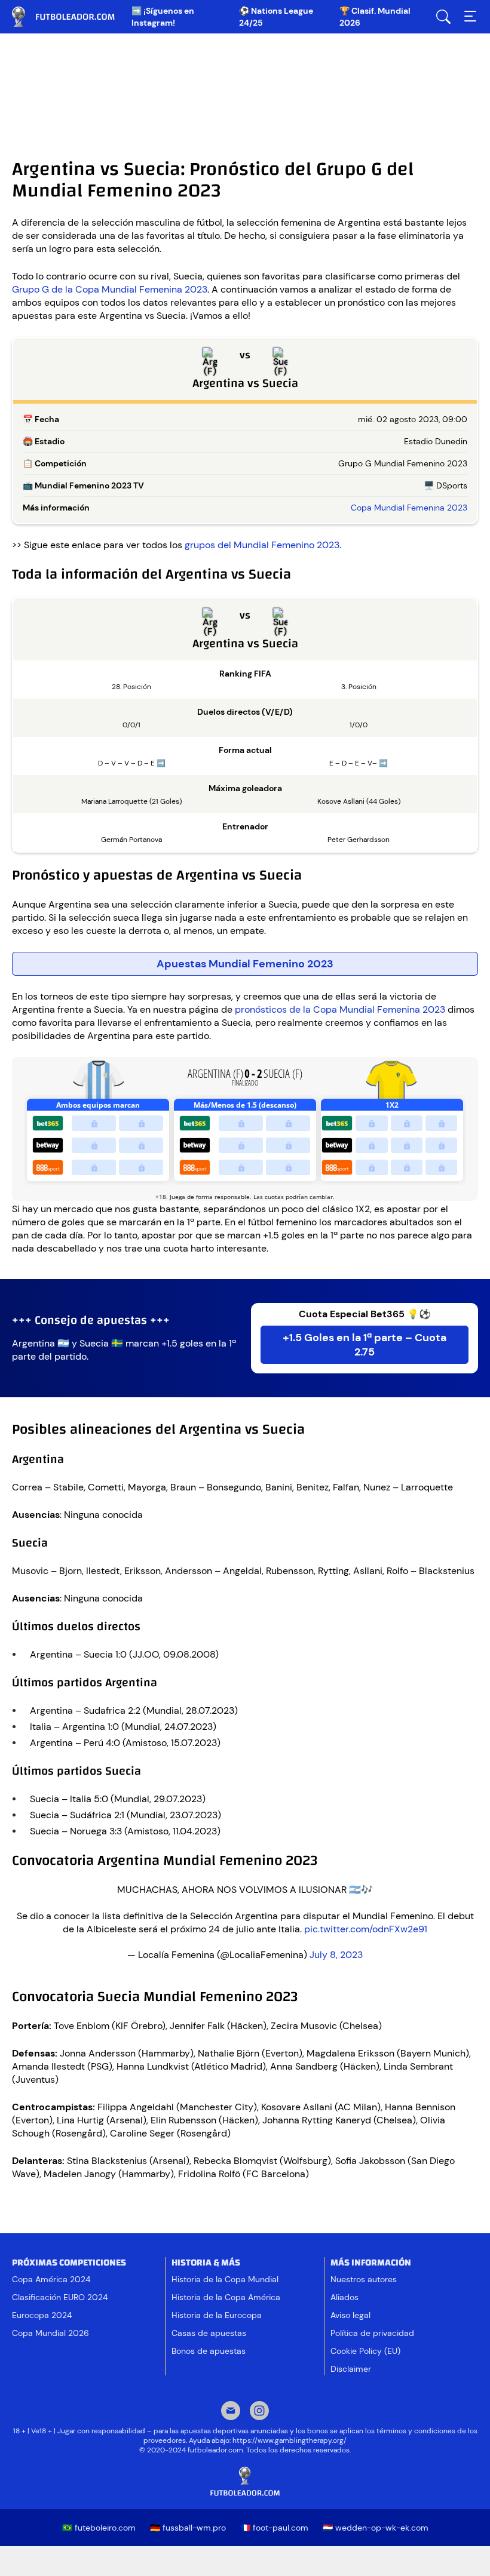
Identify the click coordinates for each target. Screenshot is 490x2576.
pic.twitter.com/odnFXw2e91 (366, 1929)
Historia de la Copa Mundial (225, 2279)
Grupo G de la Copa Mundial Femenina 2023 (110, 289)
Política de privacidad (372, 2333)
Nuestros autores (364, 2279)
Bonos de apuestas (209, 2351)
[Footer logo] (245, 2482)
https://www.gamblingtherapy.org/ (290, 2440)
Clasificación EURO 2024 (60, 2297)
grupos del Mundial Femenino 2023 (262, 545)
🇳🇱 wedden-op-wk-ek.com (376, 2528)
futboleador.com (72, 17)
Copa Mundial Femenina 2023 (409, 508)
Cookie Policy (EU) (365, 2351)
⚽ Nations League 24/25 (276, 17)
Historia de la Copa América (226, 2297)
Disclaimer (351, 2369)
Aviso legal (350, 2315)
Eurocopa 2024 (42, 2315)
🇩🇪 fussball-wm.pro (188, 2528)
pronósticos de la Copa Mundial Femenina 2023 (341, 1009)
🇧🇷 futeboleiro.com (99, 2528)
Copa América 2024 (51, 2279)
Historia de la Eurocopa (217, 2315)
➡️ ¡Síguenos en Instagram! (163, 17)
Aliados (344, 2297)
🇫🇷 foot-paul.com (274, 2528)
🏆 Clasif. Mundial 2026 (375, 17)
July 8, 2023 (336, 1955)
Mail (231, 2412)
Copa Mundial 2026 (50, 2333)
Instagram (259, 2412)
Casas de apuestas (209, 2333)
